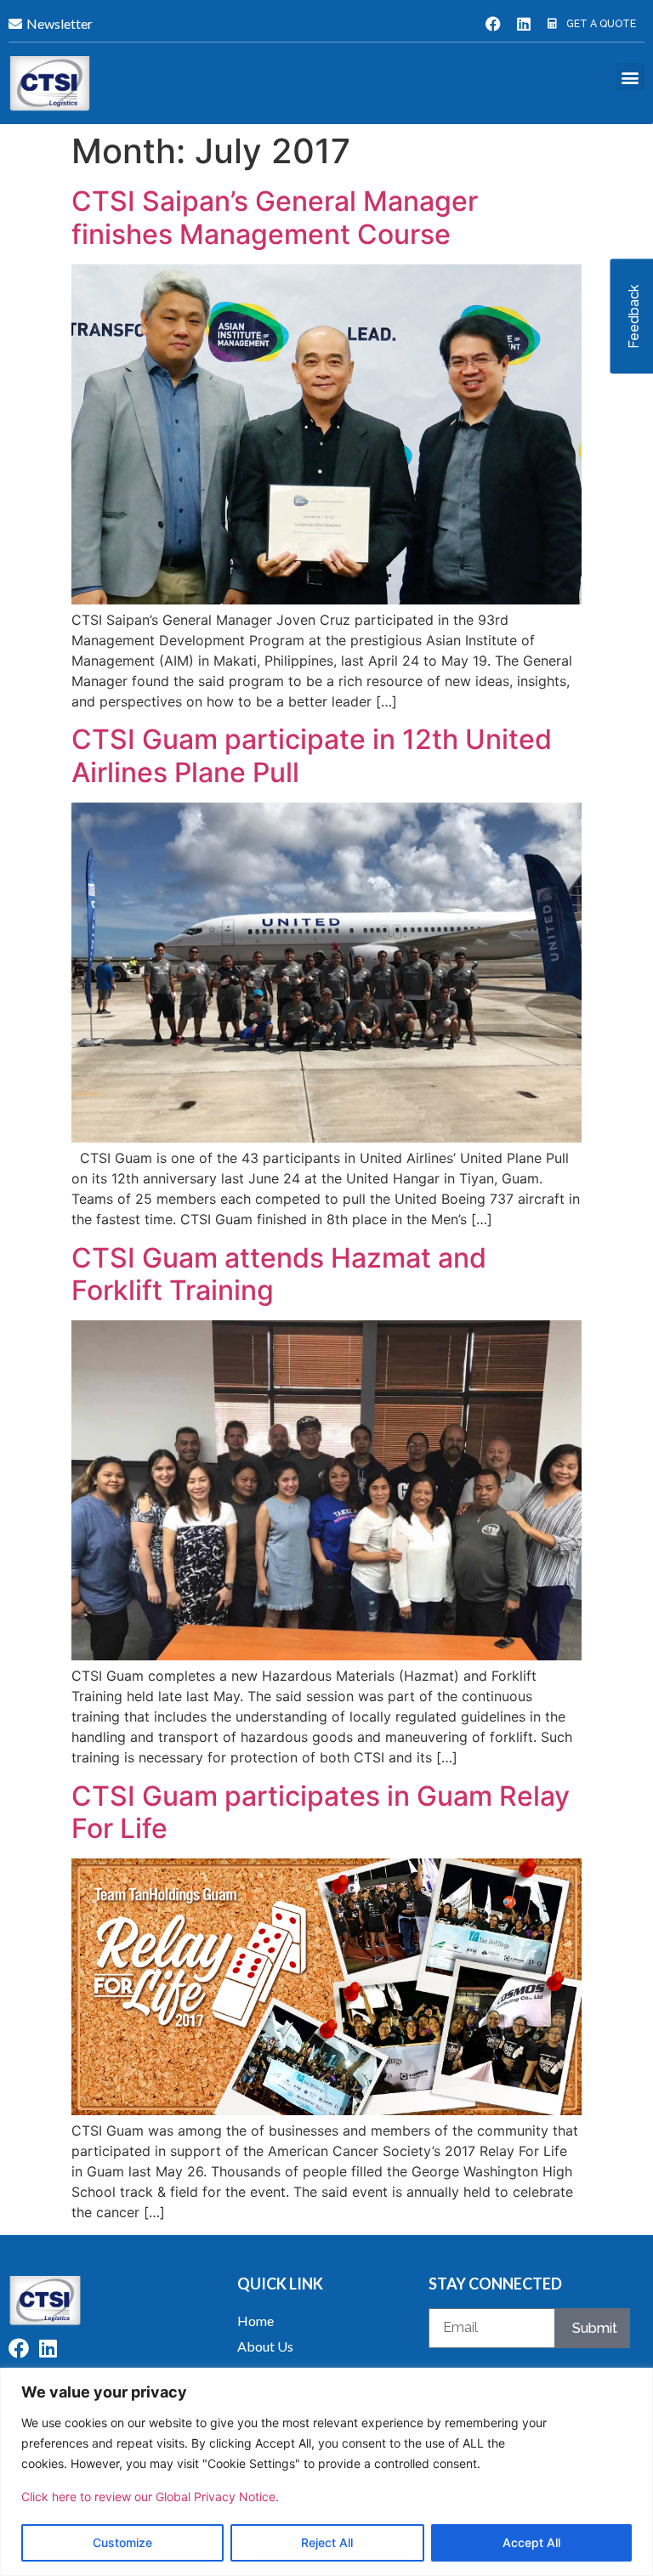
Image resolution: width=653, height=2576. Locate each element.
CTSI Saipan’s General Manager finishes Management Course (275, 217)
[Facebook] (493, 24)
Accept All (531, 2542)
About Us (265, 2346)
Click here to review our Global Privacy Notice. (150, 2497)
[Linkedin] (524, 24)
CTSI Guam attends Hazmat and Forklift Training (279, 1274)
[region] (326, 2472)
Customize (122, 2542)
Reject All (327, 2542)
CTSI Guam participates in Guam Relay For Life (321, 1812)
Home (256, 2321)
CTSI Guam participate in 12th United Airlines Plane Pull (312, 755)
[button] (630, 77)
